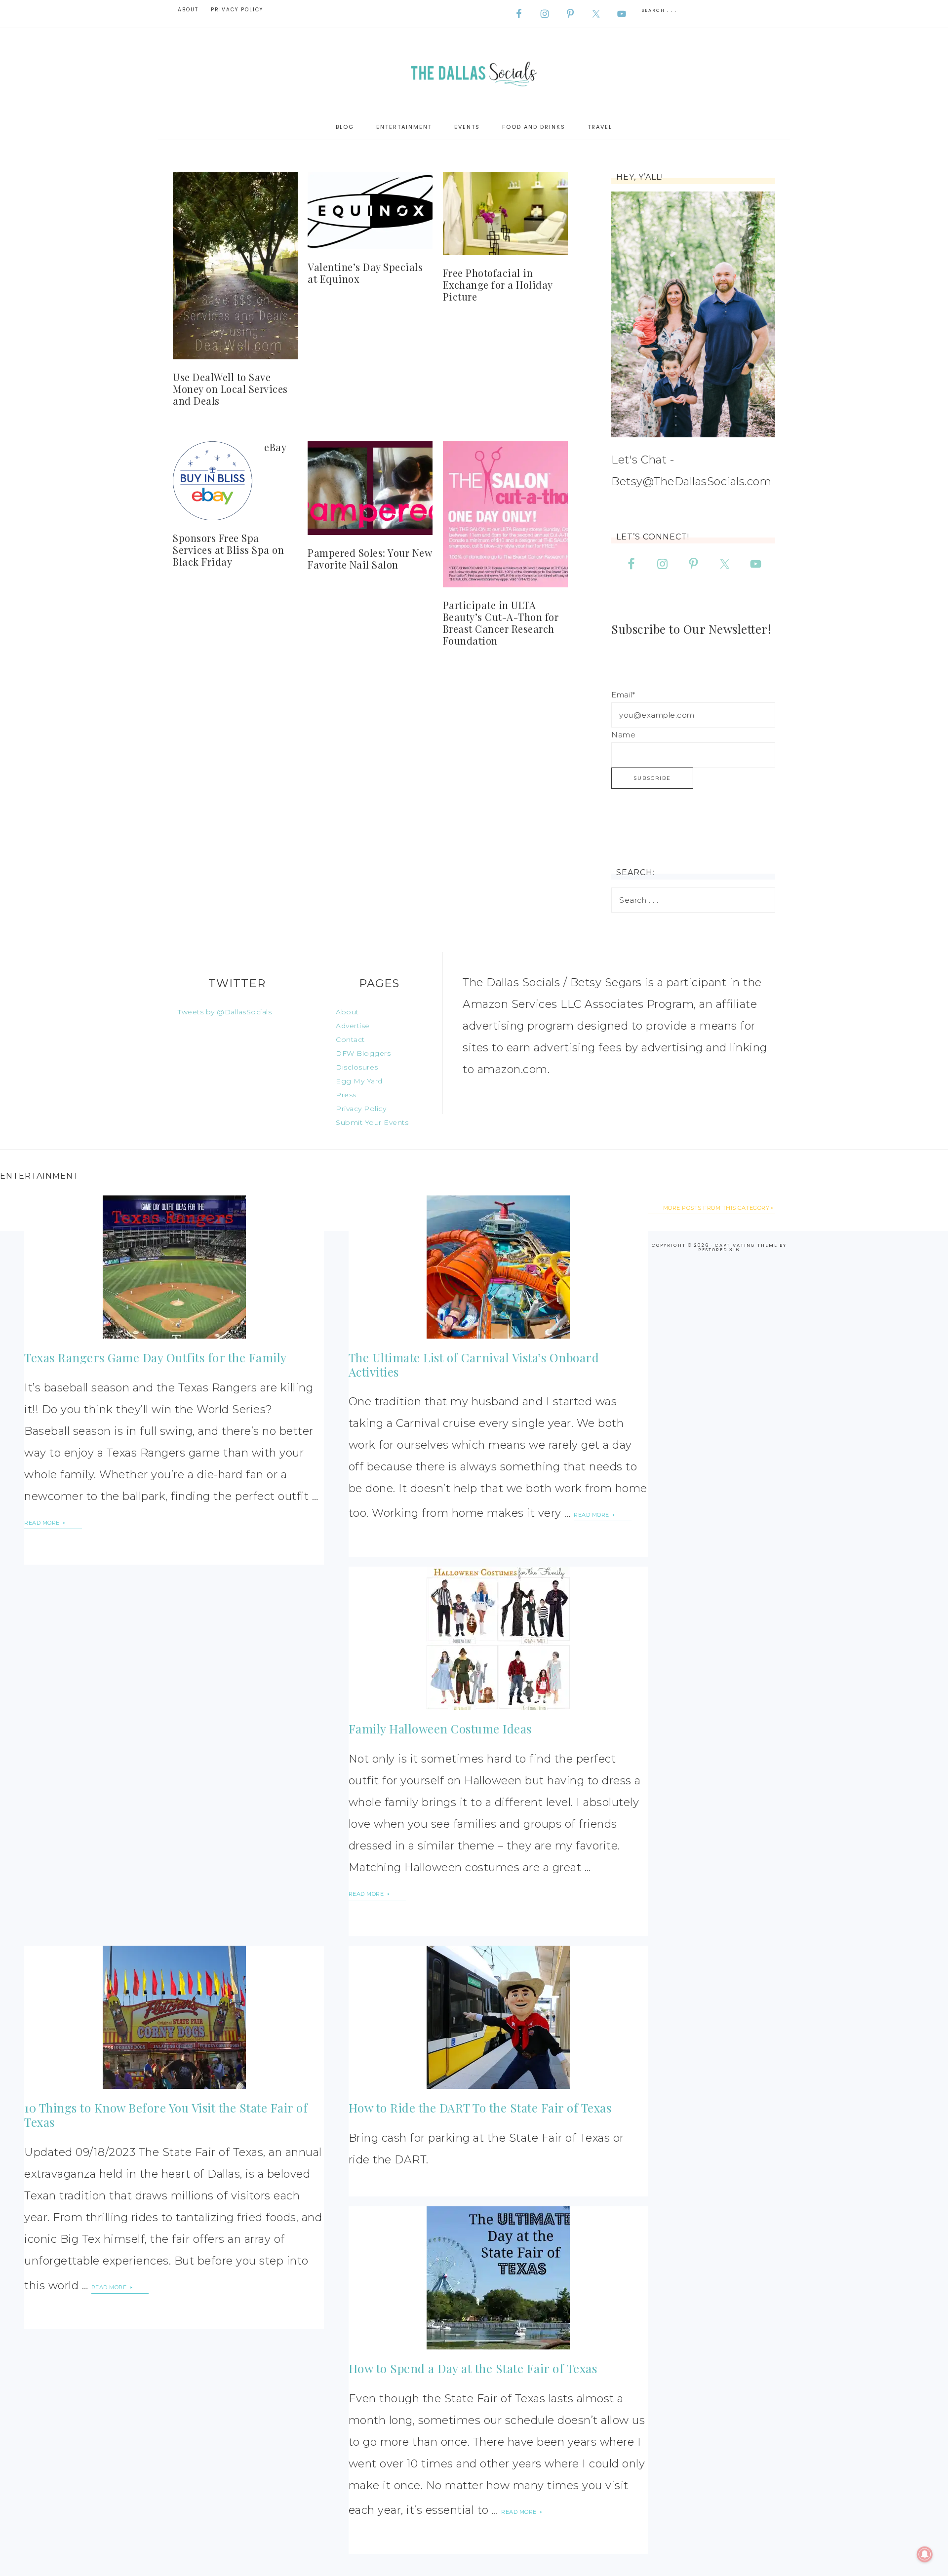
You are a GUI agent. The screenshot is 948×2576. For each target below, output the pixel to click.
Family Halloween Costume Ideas (440, 1729)
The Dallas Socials (474, 71)
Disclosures (357, 1067)
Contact (350, 1039)
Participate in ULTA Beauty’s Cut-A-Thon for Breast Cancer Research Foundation (501, 623)
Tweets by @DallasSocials (225, 1012)
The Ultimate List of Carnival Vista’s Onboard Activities (474, 1365)
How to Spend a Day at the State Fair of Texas (473, 2368)
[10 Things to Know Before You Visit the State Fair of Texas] (174, 2017)
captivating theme (746, 1245)
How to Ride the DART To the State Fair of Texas (480, 2108)
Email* (623, 695)
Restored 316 (719, 1250)
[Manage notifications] (925, 2554)
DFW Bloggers (363, 1053)
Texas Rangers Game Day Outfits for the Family (156, 1357)
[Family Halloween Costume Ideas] (498, 1638)
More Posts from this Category (716, 1208)
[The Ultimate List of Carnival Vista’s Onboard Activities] (498, 1267)
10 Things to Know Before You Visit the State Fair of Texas (166, 2115)
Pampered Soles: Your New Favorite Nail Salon (370, 558)
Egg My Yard (359, 1081)
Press (346, 1095)
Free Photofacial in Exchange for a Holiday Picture (498, 285)
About (347, 1012)
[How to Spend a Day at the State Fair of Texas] (498, 2278)
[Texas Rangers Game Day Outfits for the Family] (174, 1267)
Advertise (353, 1026)
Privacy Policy (361, 1109)
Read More (43, 1523)
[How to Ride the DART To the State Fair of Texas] (498, 2017)
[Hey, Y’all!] (693, 314)
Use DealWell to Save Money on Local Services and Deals (230, 389)
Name (623, 735)
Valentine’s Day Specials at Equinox (365, 273)
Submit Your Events (372, 1122)
